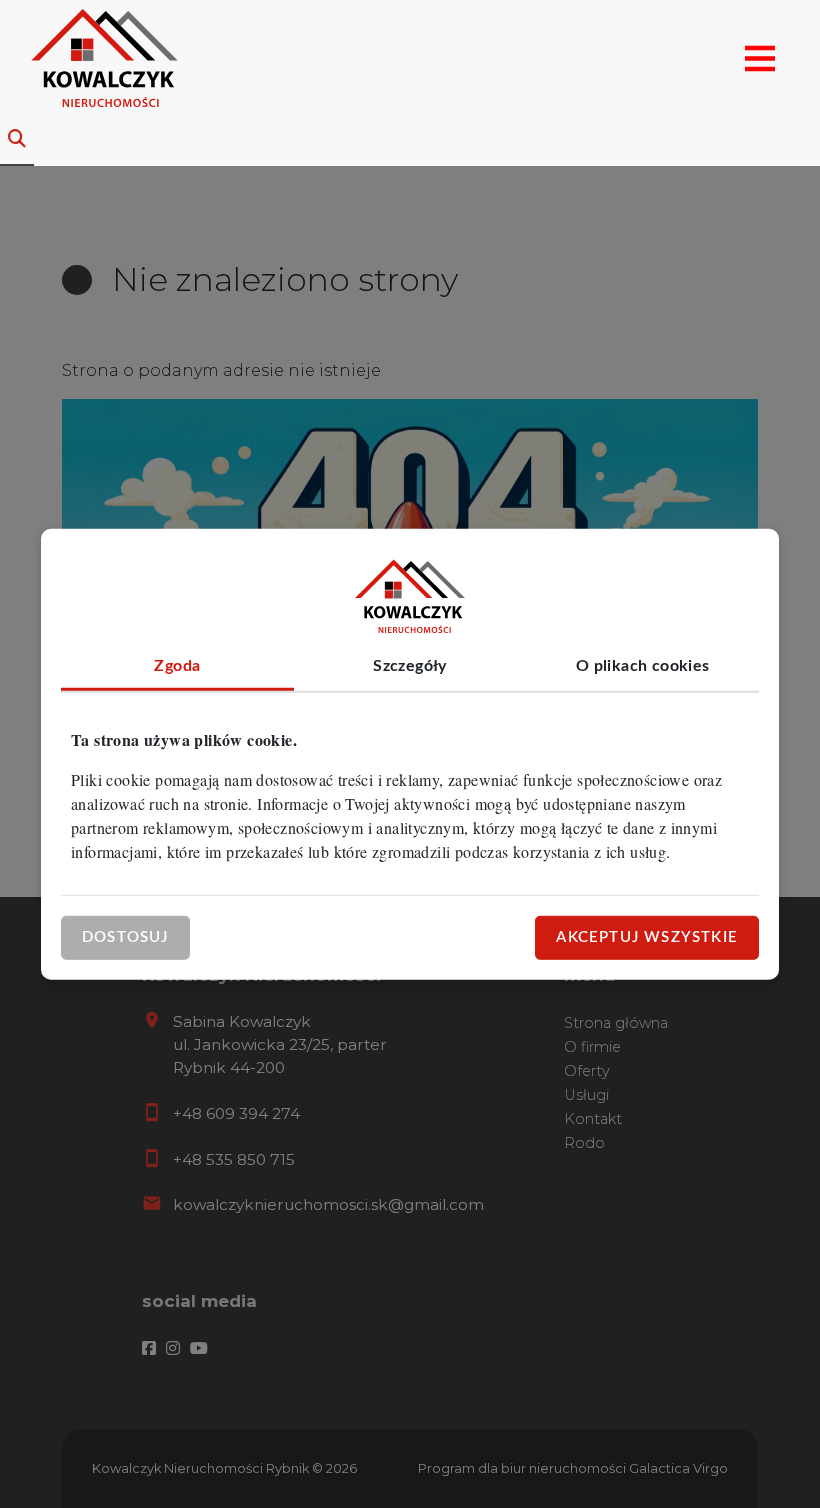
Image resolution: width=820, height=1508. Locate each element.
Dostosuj (125, 936)
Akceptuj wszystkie (647, 936)
